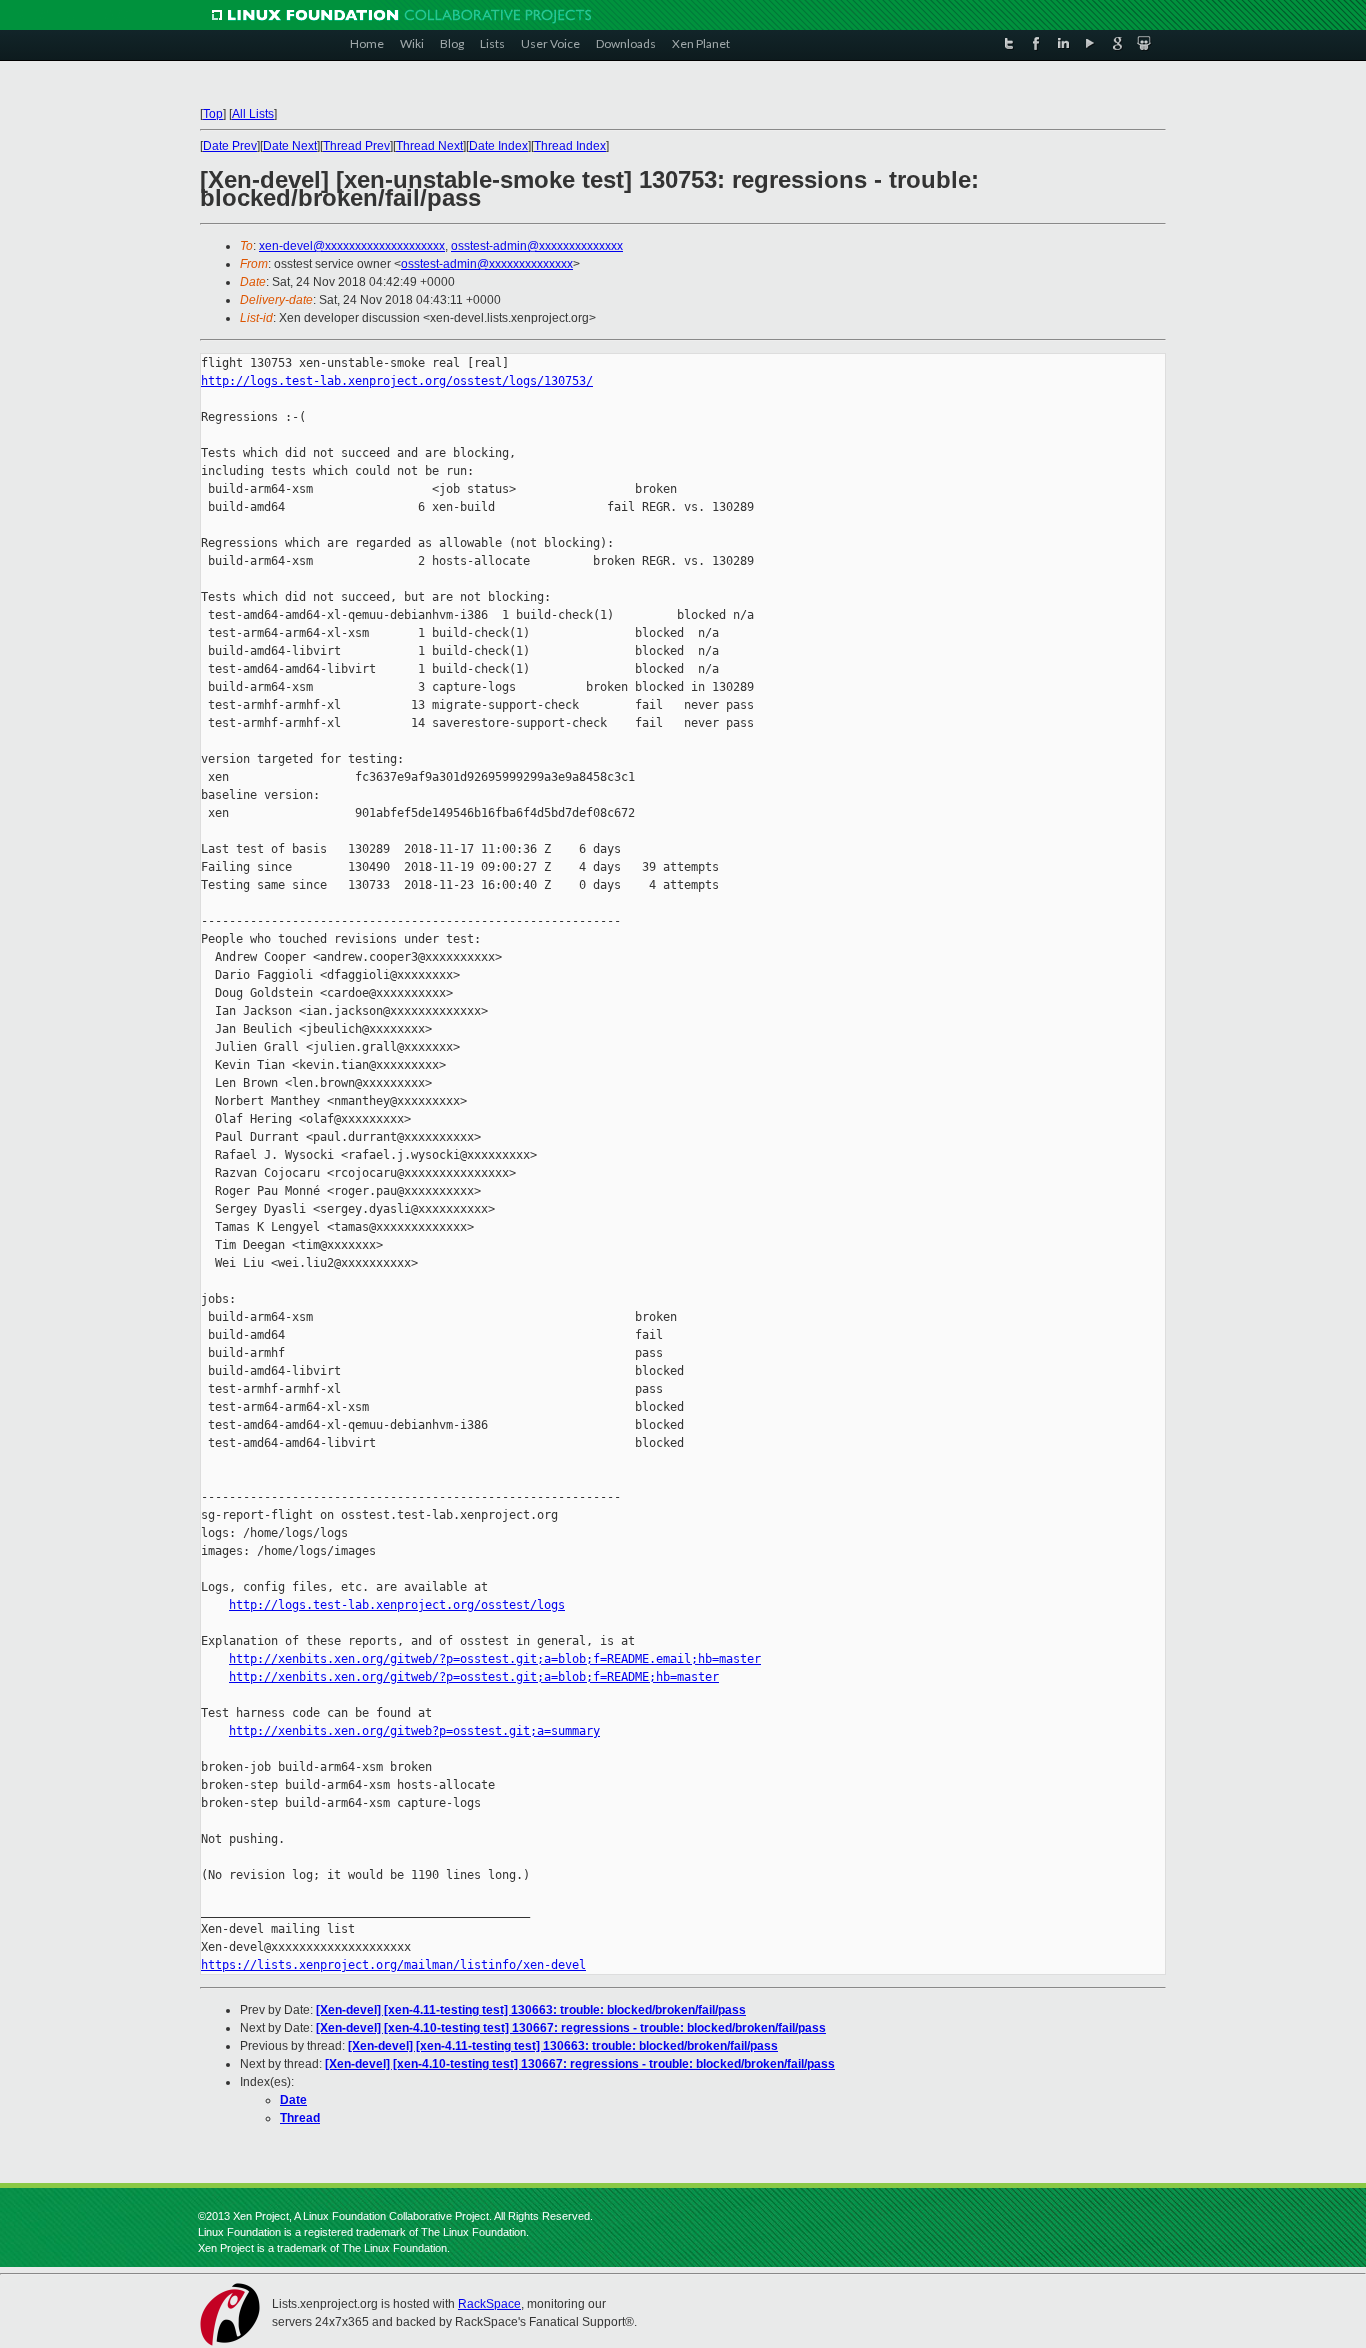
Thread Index (570, 146)
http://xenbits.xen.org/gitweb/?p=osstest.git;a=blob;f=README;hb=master (474, 1677)
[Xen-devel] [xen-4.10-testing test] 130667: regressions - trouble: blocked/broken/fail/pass (571, 2028)
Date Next (290, 146)
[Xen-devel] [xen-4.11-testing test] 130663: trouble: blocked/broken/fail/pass (531, 2010)
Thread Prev (356, 146)
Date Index (498, 146)
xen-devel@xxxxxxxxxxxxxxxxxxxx (352, 246)
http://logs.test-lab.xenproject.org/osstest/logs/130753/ (397, 381)
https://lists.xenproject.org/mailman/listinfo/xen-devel (393, 1965)
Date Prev (230, 146)
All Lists (253, 114)
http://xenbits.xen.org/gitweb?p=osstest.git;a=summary (414, 1731)
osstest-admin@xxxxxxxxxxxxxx (537, 246)
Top (213, 114)
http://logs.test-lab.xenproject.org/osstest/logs (397, 1605)
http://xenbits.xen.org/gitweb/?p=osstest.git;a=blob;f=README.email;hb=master (495, 1659)
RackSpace (489, 2304)
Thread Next (429, 146)
